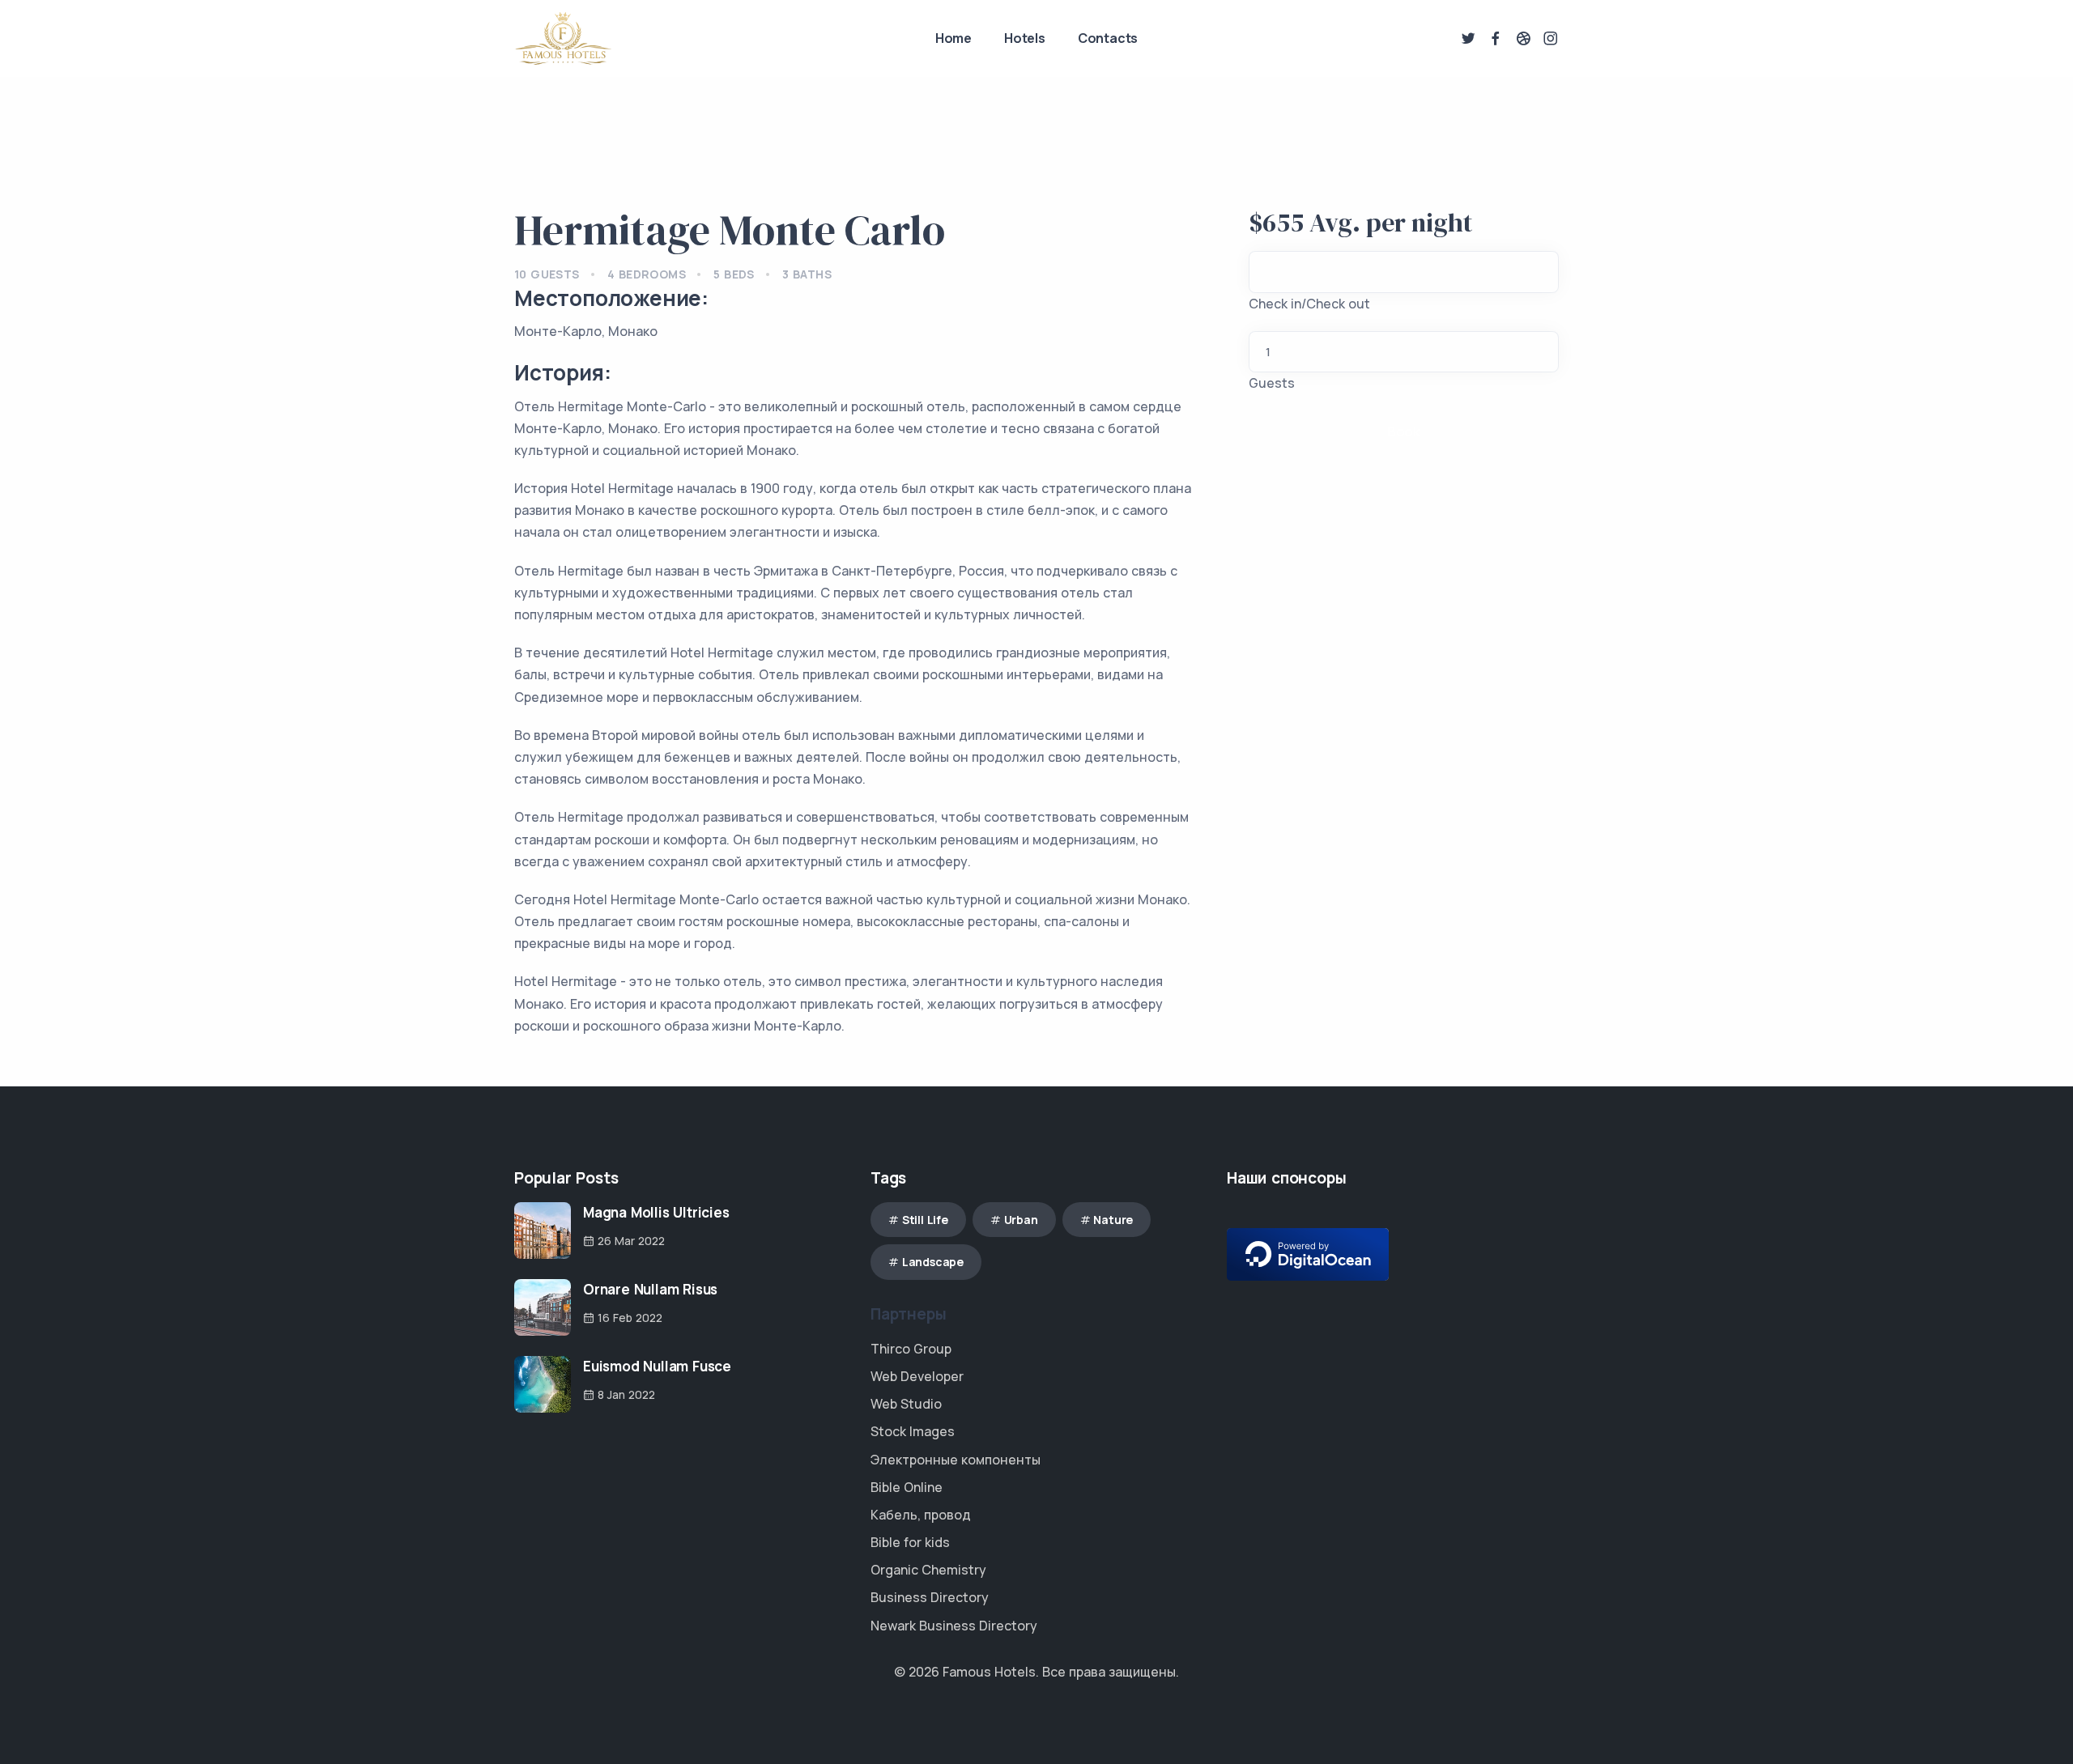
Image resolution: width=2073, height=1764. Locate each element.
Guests (1272, 383)
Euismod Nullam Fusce (657, 1366)
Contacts (1108, 38)
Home (953, 38)
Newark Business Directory (954, 1626)
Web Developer (917, 1376)
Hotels (1025, 38)
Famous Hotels (989, 1672)
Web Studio (906, 1404)
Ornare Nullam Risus (650, 1289)
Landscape (933, 1262)
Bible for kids (910, 1542)
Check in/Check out (1309, 304)
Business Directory (930, 1597)
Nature (1113, 1220)
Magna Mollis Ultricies (656, 1212)
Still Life (925, 1220)
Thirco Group (911, 1349)
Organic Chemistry (928, 1570)
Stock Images (913, 1431)
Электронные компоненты (956, 1460)
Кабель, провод (921, 1515)
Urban (1021, 1220)
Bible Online (907, 1487)
